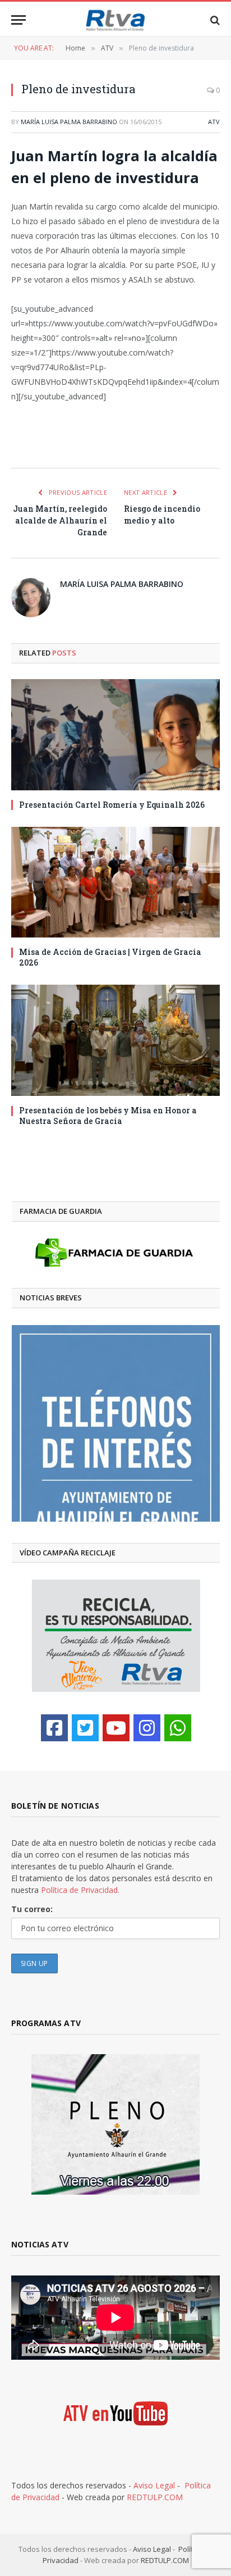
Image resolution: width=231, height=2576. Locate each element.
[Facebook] (54, 1728)
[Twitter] (85, 1728)
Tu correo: (32, 1909)
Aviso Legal (154, 2485)
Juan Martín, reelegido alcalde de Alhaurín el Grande (60, 520)
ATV (214, 122)
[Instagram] (147, 1728)
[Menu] (19, 20)
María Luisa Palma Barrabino (69, 122)
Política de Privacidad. (80, 1890)
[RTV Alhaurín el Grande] (115, 20)
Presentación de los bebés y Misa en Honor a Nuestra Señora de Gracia (108, 1116)
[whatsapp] (178, 1728)
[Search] (214, 20)
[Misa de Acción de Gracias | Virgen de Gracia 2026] (115, 882)
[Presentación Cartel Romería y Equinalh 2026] (115, 735)
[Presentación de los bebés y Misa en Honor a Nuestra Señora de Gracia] (115, 1040)
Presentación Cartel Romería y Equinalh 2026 (112, 805)
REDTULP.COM (155, 2497)
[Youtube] (116, 1728)
